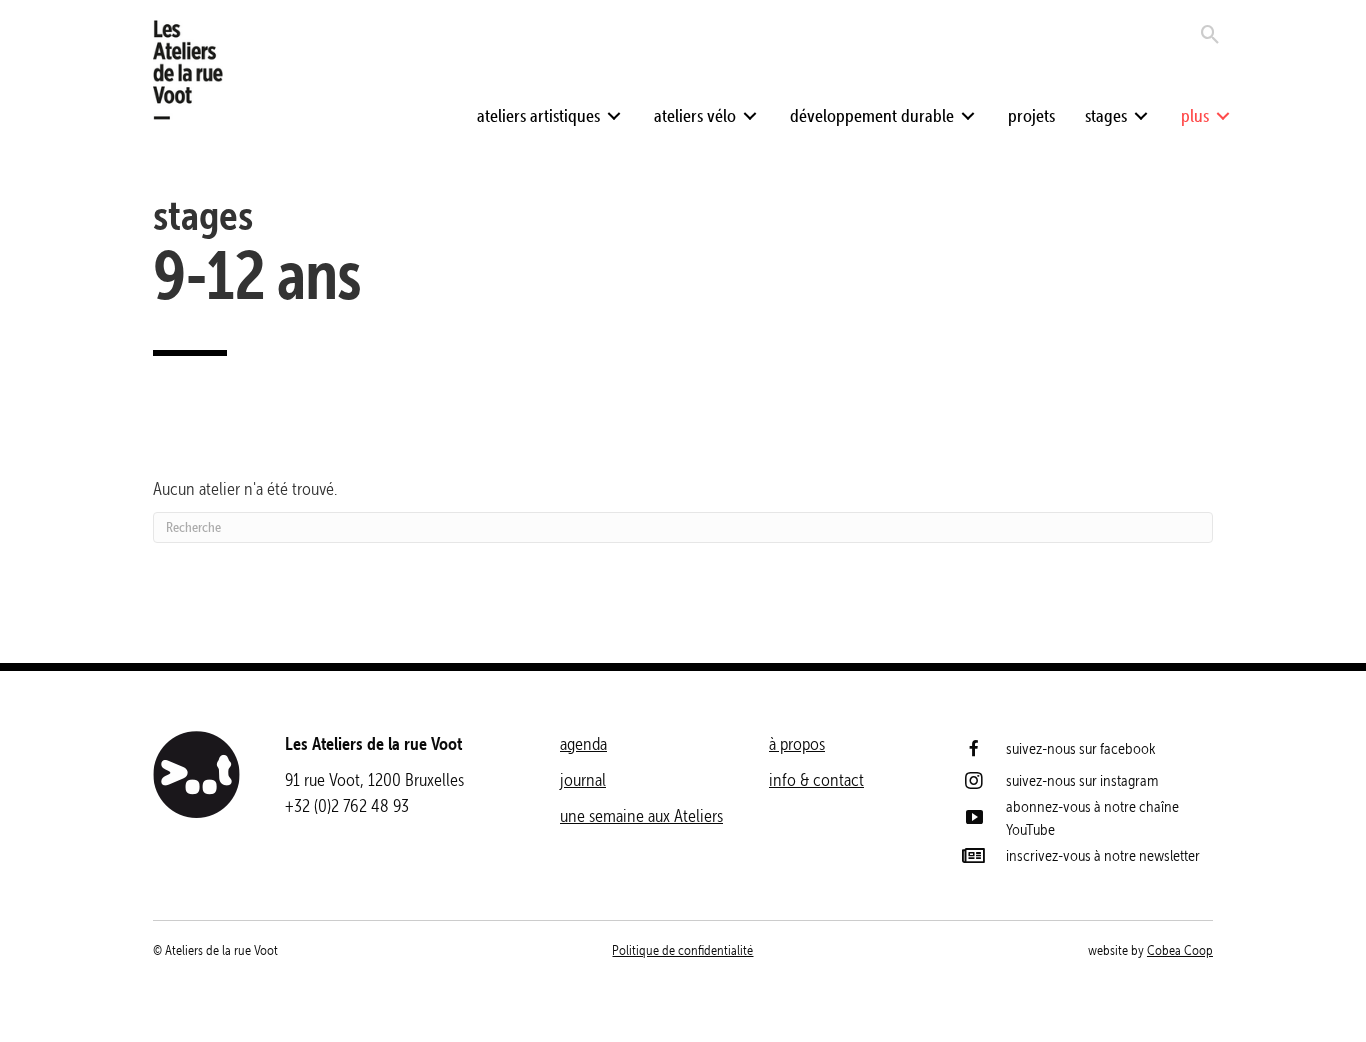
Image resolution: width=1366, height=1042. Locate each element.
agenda (583, 743)
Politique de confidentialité (682, 950)
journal (583, 779)
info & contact (816, 779)
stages (203, 215)
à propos (797, 743)
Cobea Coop (1180, 950)
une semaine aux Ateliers (641, 815)
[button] (614, 116)
